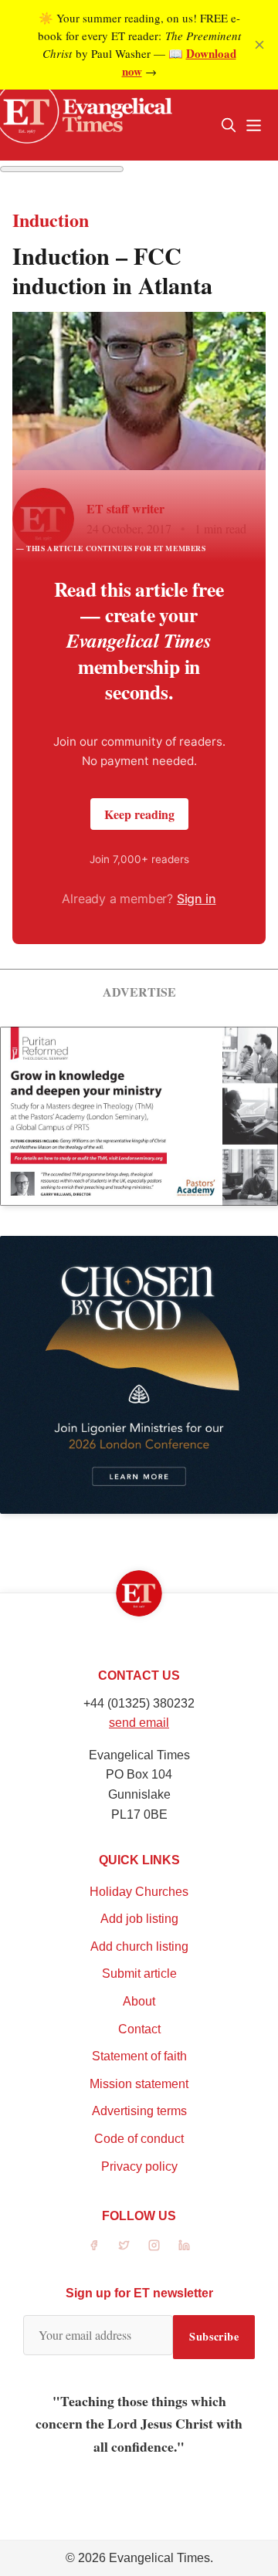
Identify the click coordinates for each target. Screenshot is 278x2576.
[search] (229, 125)
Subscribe (214, 2336)
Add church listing (139, 1946)
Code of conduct (139, 2139)
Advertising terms (139, 2111)
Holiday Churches (139, 1892)
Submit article (139, 1973)
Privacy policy (139, 2166)
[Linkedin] (184, 2245)
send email (139, 1723)
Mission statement (139, 2084)
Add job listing (139, 1919)
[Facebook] (94, 2245)
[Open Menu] (253, 125)
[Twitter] (124, 2245)
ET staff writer (125, 508)
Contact (139, 2029)
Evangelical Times (159, 2558)
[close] (259, 45)
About (139, 2001)
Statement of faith (139, 2056)
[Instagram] (154, 2245)
